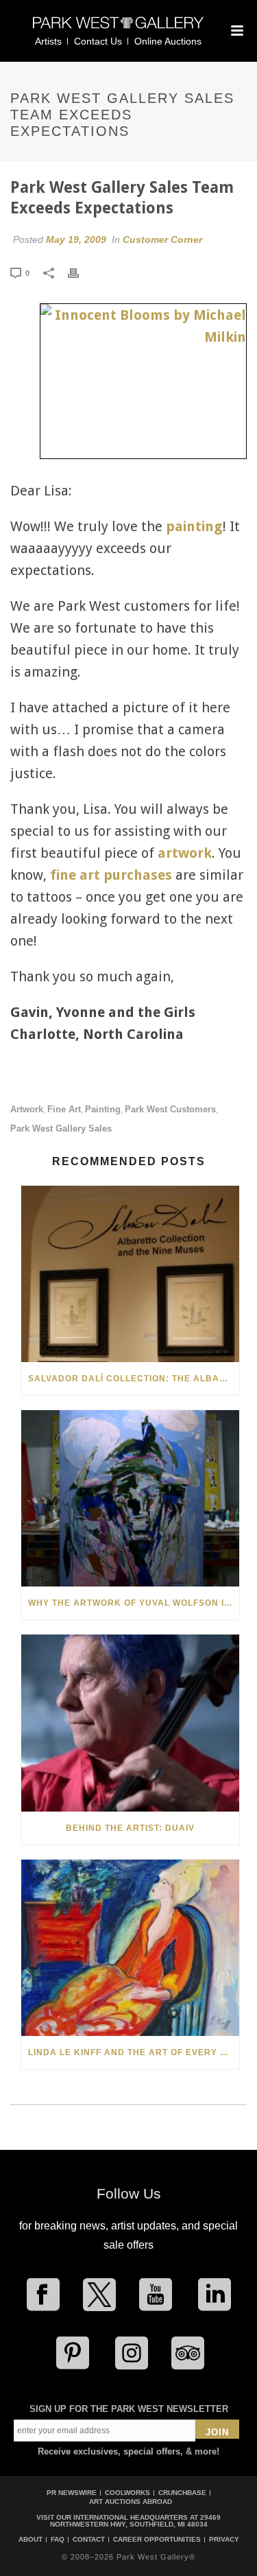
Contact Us (98, 41)
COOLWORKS (127, 2493)
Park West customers (170, 1109)
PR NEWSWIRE (72, 2493)
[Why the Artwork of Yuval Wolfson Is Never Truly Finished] (130, 1498)
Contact (89, 2540)
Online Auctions (168, 41)
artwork (185, 853)
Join (217, 2432)
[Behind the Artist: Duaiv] (130, 1723)
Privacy (224, 2540)
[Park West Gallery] (119, 28)
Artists (48, 41)
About (30, 2540)
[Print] (80, 272)
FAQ (58, 2540)
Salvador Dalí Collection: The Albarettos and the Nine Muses (134, 1379)
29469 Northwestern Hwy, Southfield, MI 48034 (136, 2521)
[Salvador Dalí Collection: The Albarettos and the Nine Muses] (130, 1274)
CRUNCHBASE (182, 2493)
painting (194, 526)
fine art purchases (111, 875)
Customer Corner (162, 239)
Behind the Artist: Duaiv (130, 1828)
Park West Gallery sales (61, 1128)
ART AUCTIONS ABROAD (131, 2502)
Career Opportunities (157, 2540)
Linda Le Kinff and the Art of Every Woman (134, 2052)
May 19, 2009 (76, 239)
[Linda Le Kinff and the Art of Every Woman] (130, 1948)
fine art (64, 1109)
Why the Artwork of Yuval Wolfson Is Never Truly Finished (134, 1603)
